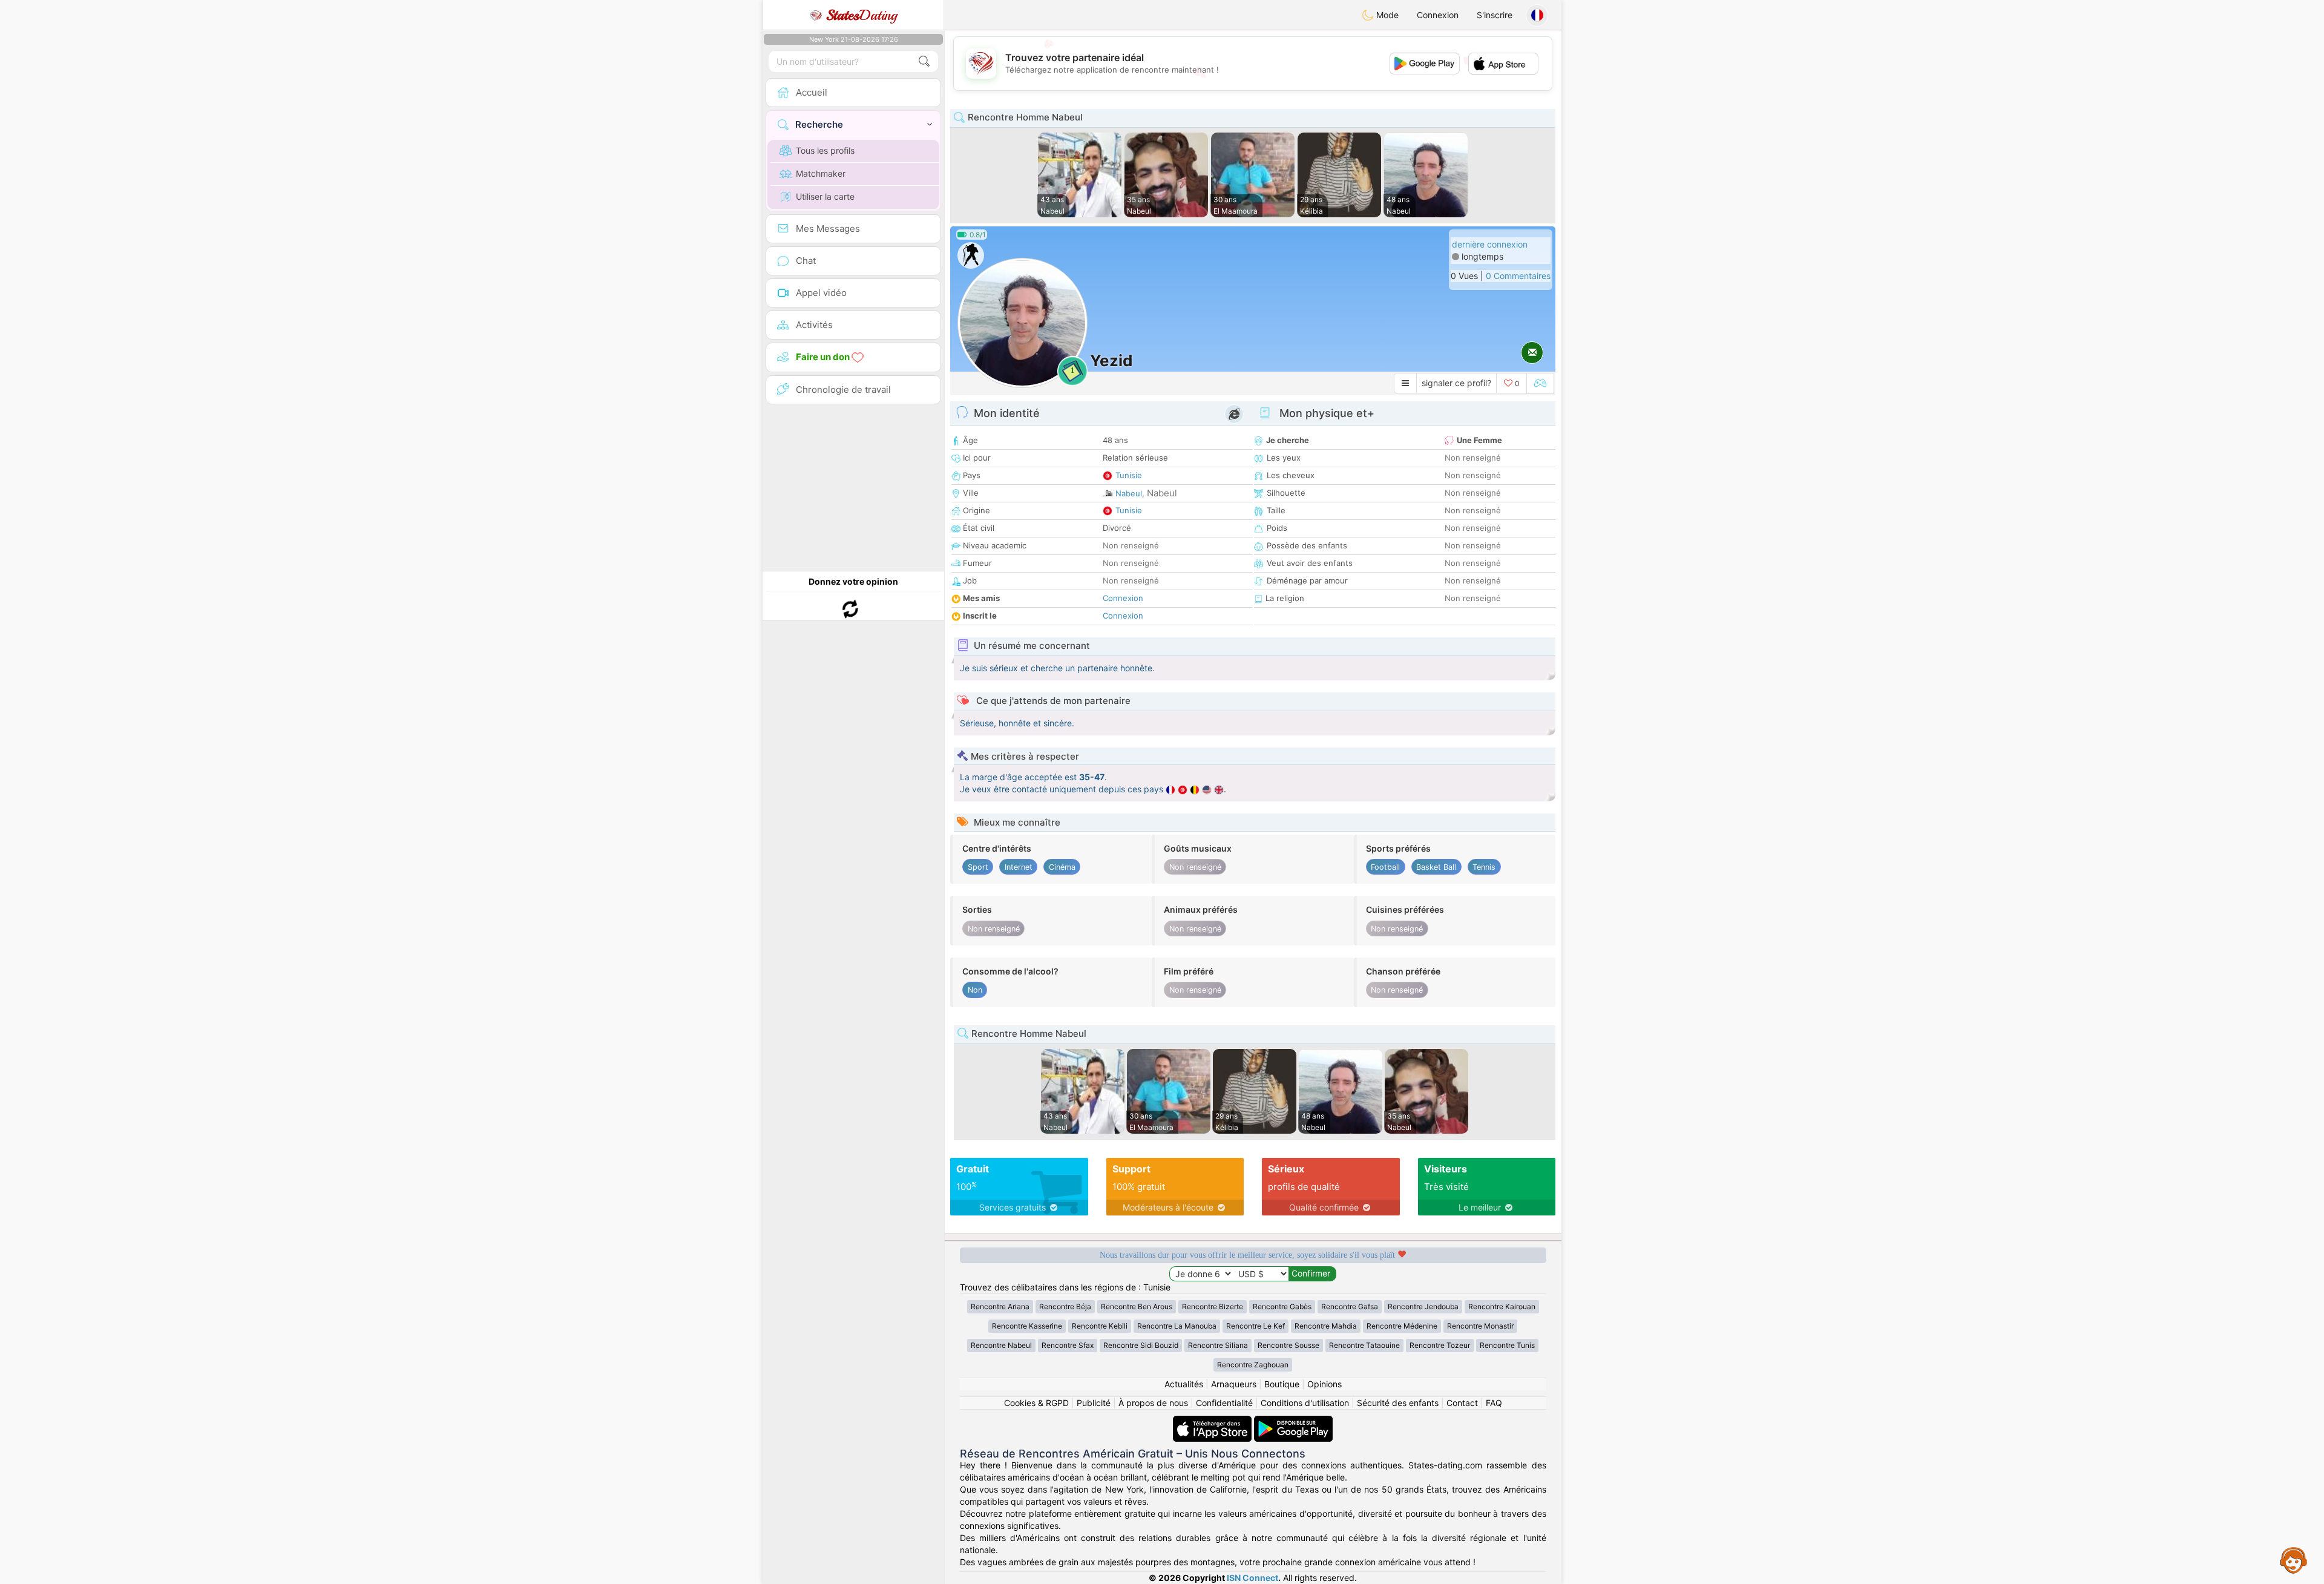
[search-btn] (924, 61)
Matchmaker (821, 173)
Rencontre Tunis (1507, 1345)
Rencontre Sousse (1288, 1345)
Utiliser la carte (825, 196)
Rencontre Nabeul (1001, 1345)
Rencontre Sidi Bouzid (1141, 1345)
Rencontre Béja (1065, 1306)
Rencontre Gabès (1282, 1306)
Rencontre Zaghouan (1253, 1365)
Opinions (1324, 1384)
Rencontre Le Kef (1256, 1326)
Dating (862, 15)
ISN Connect (1252, 1578)
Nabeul (1129, 493)
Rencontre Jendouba (1423, 1306)
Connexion (1438, 15)
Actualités (1184, 1384)
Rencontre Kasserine (1027, 1326)
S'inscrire (1495, 15)
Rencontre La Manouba (1177, 1326)
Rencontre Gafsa (1350, 1306)
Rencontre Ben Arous (1137, 1306)
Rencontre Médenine (1402, 1326)
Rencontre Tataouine (1364, 1345)
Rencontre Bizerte (1213, 1306)
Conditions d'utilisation (1305, 1403)
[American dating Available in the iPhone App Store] (1213, 1421)
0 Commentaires (1518, 276)
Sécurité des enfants (1398, 1403)
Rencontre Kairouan (1502, 1306)
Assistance (2294, 1560)
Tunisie (1129, 475)
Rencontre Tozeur (1440, 1345)
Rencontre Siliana (1218, 1345)
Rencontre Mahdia (1326, 1326)
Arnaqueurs (1234, 1384)
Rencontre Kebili (1100, 1326)
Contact (1462, 1403)
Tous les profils (825, 150)
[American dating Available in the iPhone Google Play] (1293, 1421)
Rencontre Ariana (1000, 1306)
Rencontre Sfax (1068, 1345)
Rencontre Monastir (1480, 1326)
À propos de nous (1153, 1403)
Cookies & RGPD (1036, 1403)
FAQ (1494, 1403)
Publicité (1094, 1403)
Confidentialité (1224, 1403)
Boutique (1282, 1384)
